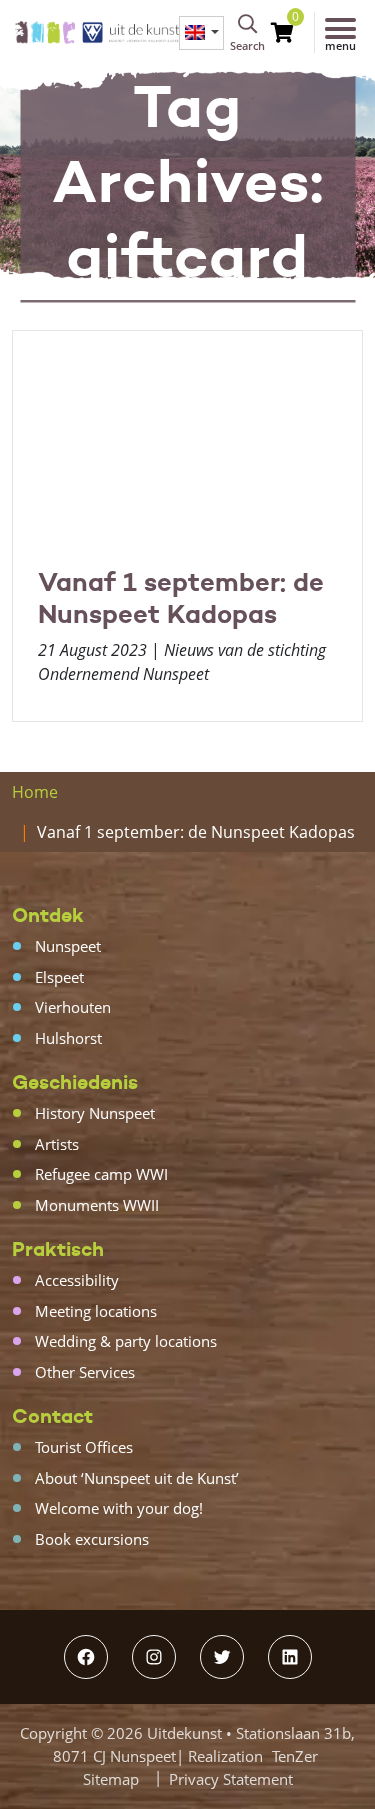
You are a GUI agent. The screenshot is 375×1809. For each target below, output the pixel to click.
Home (35, 792)
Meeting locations (96, 1311)
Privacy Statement (231, 1779)
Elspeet (59, 977)
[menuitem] (201, 33)
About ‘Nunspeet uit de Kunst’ (137, 1478)
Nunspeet (68, 946)
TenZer (295, 1756)
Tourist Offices (84, 1447)
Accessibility (77, 1280)
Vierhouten (73, 1007)
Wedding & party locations (126, 1341)
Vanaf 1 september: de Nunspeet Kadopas (181, 598)
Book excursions (92, 1539)
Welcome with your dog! (119, 1508)
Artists (57, 1144)
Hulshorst (68, 1038)
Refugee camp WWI (101, 1174)
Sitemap (111, 1779)
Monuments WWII (97, 1205)
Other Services (85, 1372)
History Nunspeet (95, 1113)
